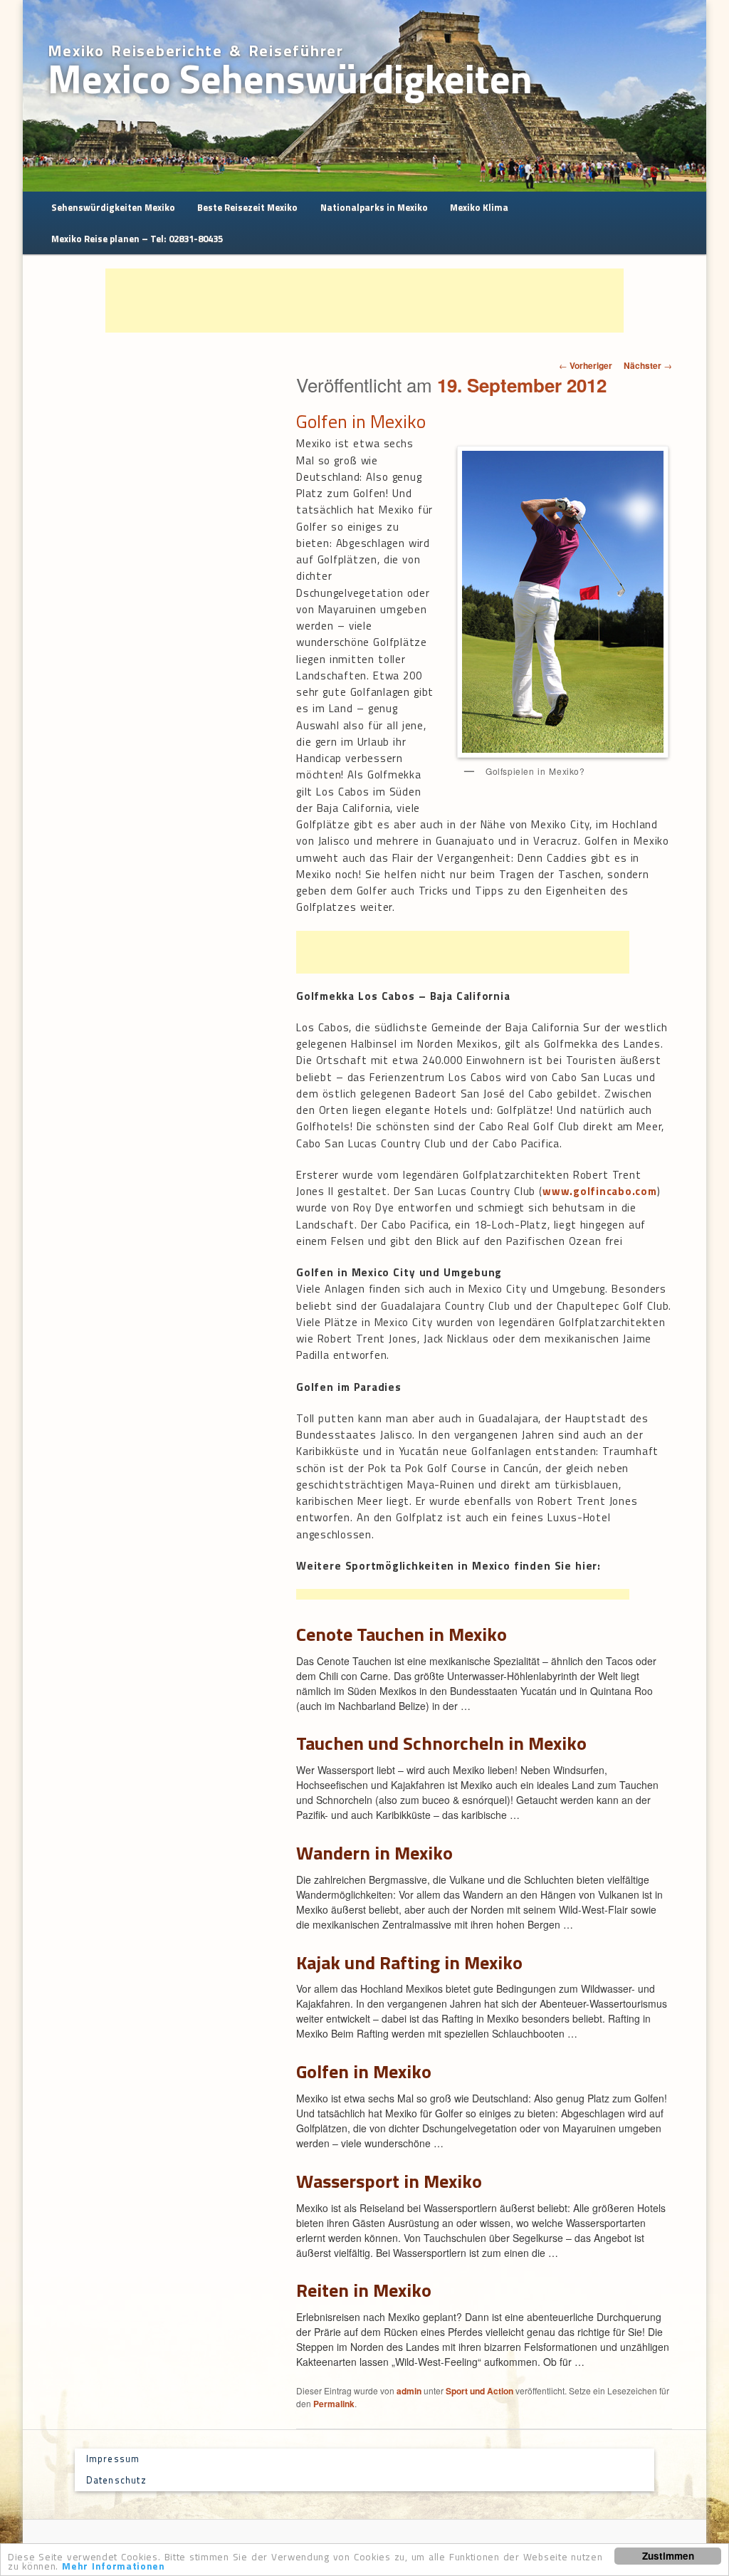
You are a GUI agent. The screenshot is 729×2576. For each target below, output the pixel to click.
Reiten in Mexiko (364, 2290)
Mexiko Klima (479, 207)
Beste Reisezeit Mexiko (247, 207)
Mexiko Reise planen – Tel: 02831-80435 (137, 239)
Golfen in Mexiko (364, 2071)
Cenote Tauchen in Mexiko (402, 1634)
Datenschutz (116, 2480)
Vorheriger (586, 365)
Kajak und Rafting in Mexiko (409, 1962)
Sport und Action (479, 2391)
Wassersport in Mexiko (389, 2181)
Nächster (648, 365)
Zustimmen (668, 2556)
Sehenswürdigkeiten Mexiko (113, 207)
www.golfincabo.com (600, 1191)
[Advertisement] (364, 301)
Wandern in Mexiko (374, 1853)
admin (409, 2391)
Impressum (113, 2458)
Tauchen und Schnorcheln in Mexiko (441, 1743)
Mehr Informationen (114, 2566)
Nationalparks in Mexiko (374, 207)
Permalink (334, 2404)
